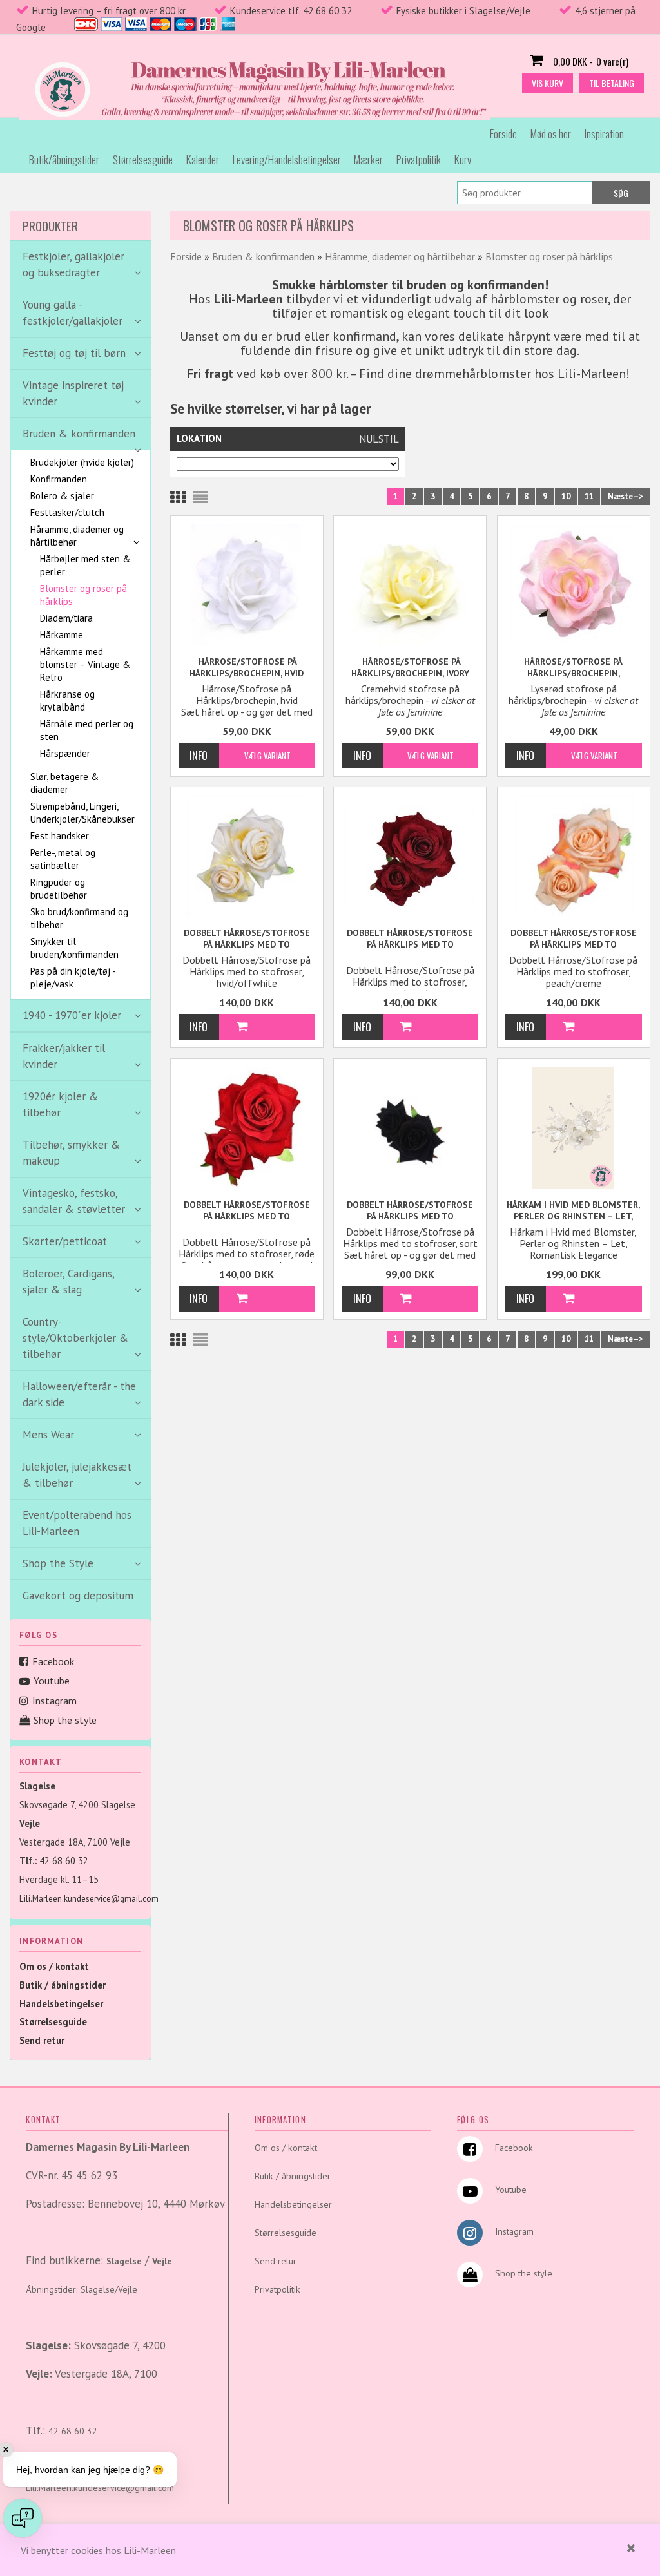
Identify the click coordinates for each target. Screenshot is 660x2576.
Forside (503, 134)
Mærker (368, 159)
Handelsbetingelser (61, 2004)
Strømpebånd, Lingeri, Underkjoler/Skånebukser (82, 813)
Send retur (42, 2040)
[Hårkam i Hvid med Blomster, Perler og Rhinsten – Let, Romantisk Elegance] (574, 1128)
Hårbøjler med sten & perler (85, 565)
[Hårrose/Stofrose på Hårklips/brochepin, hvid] (247, 585)
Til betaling (612, 83)
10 (566, 496)
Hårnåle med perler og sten (87, 730)
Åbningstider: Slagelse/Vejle (82, 2289)
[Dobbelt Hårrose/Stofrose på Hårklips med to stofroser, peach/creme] (574, 856)
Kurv (463, 159)
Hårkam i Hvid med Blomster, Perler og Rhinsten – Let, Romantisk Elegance (573, 1211)
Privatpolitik (419, 159)
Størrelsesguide (143, 159)
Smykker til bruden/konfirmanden (74, 948)
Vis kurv (548, 83)
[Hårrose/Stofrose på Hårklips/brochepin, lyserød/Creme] (574, 583)
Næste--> (626, 496)
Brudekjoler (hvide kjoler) (82, 462)
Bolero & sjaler (62, 496)
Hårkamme (62, 635)
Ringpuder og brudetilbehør (59, 889)
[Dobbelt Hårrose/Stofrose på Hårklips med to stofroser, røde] (247, 1128)
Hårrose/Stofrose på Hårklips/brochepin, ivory (410, 667)
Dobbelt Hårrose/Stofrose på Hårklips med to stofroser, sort (410, 1211)
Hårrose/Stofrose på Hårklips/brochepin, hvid (247, 667)
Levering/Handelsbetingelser (287, 159)
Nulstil (379, 439)
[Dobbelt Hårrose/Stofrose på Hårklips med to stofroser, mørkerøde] (410, 854)
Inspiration (604, 134)
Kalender (203, 159)
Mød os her (551, 134)
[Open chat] (23, 2518)
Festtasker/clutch (67, 512)
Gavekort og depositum (78, 1596)
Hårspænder (65, 753)
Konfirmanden (59, 479)
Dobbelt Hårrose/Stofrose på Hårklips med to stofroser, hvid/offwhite (247, 939)
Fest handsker (60, 836)
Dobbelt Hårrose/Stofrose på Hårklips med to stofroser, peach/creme (574, 939)
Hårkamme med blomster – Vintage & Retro (85, 664)
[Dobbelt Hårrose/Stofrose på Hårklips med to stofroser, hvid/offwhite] (247, 856)
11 (589, 496)
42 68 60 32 (64, 1861)
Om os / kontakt (54, 1966)
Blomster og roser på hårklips (83, 595)
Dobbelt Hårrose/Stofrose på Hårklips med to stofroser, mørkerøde (410, 939)
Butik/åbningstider (64, 159)
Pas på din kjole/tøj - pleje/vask (73, 978)
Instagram (54, 1701)
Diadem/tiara (66, 618)
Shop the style (65, 1720)
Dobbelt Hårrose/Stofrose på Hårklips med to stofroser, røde (247, 1211)
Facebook (53, 1661)
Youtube (52, 1681)
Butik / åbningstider (63, 1985)
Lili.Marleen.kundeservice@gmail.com (89, 1899)
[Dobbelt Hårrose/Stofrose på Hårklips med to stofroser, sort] (410, 1128)
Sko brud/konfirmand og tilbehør (79, 918)
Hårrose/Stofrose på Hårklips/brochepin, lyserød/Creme (573, 668)
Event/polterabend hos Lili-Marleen (77, 1523)
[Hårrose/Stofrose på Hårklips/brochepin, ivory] (410, 585)
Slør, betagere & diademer (64, 783)
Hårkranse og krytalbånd (67, 701)
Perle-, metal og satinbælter (63, 859)
